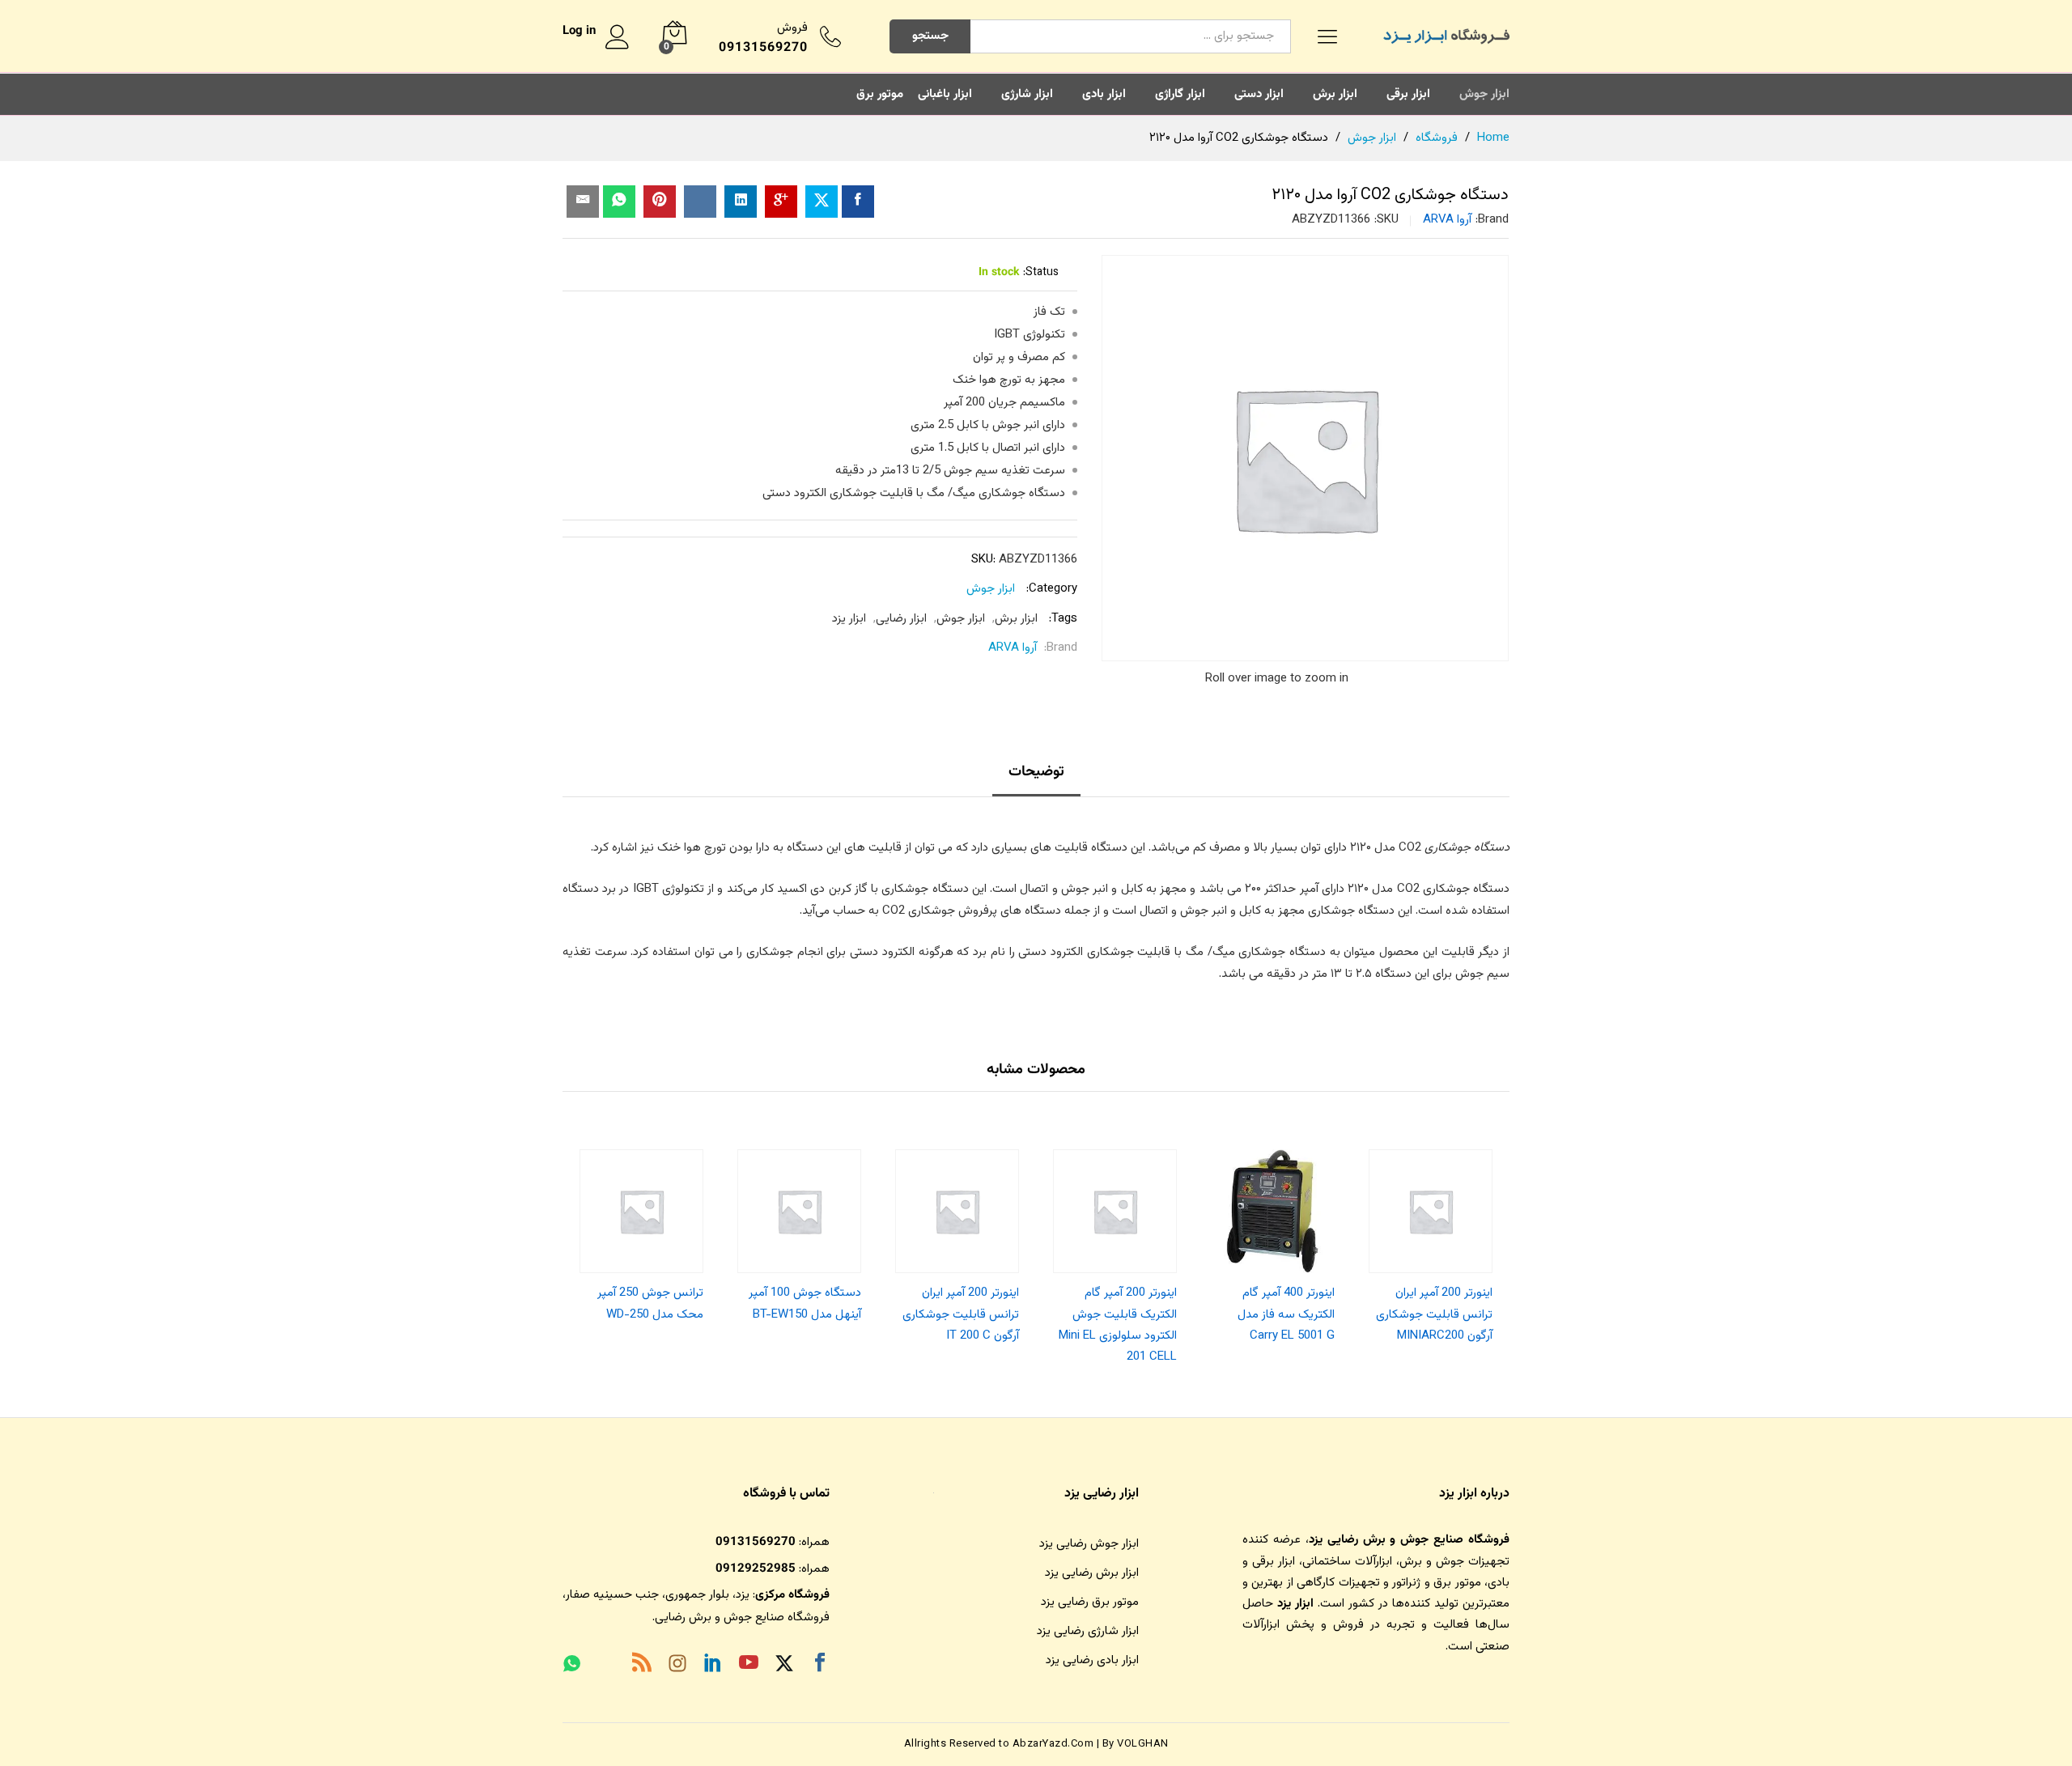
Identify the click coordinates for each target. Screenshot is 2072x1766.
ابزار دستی (1259, 94)
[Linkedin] (713, 1666)
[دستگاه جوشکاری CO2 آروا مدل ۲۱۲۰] (858, 202)
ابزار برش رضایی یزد (1092, 1573)
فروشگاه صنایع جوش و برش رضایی (742, 1617)
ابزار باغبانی (945, 94)
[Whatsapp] (572, 1666)
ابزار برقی (1408, 94)
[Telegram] (606, 1667)
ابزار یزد (849, 619)
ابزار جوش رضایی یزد (1089, 1544)
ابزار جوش (1484, 94)
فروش (792, 28)
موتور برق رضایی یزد (1090, 1602)
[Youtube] (749, 1666)
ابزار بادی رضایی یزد (1092, 1660)
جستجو (930, 36)
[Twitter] (784, 1666)
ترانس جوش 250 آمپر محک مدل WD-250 (650, 1303)
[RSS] (642, 1666)
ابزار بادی (1104, 94)
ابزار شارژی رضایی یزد (1088, 1631)
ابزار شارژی (1027, 94)
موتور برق (880, 94)
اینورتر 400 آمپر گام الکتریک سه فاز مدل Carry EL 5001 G (1286, 1314)
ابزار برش (1335, 94)
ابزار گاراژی (1180, 94)
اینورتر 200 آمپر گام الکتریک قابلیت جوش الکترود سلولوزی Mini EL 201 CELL (1118, 1325)
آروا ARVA (1447, 220)
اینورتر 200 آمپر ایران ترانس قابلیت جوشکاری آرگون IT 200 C (961, 1314)
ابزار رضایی (901, 619)
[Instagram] (677, 1666)
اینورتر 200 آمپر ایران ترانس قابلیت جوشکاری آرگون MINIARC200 (1434, 1314)
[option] (1431, 1242)
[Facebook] (820, 1666)
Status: (1041, 273)
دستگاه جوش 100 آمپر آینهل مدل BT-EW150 (805, 1303)
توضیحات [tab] (1036, 772)
